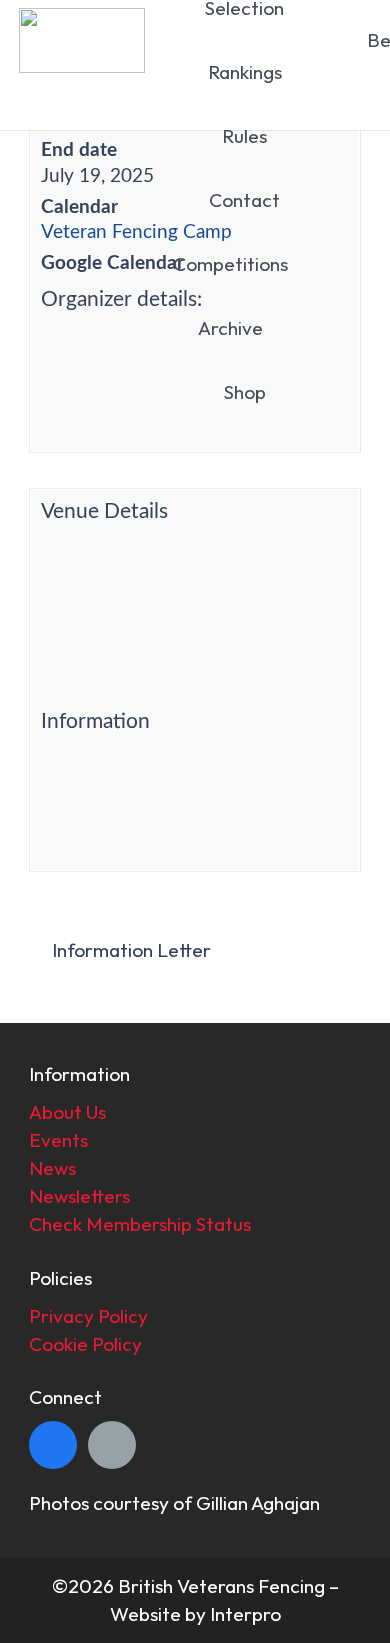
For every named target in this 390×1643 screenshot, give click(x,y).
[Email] (112, 1445)
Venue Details (104, 511)
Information (95, 721)
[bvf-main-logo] (81, 40)
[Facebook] (53, 1445)
